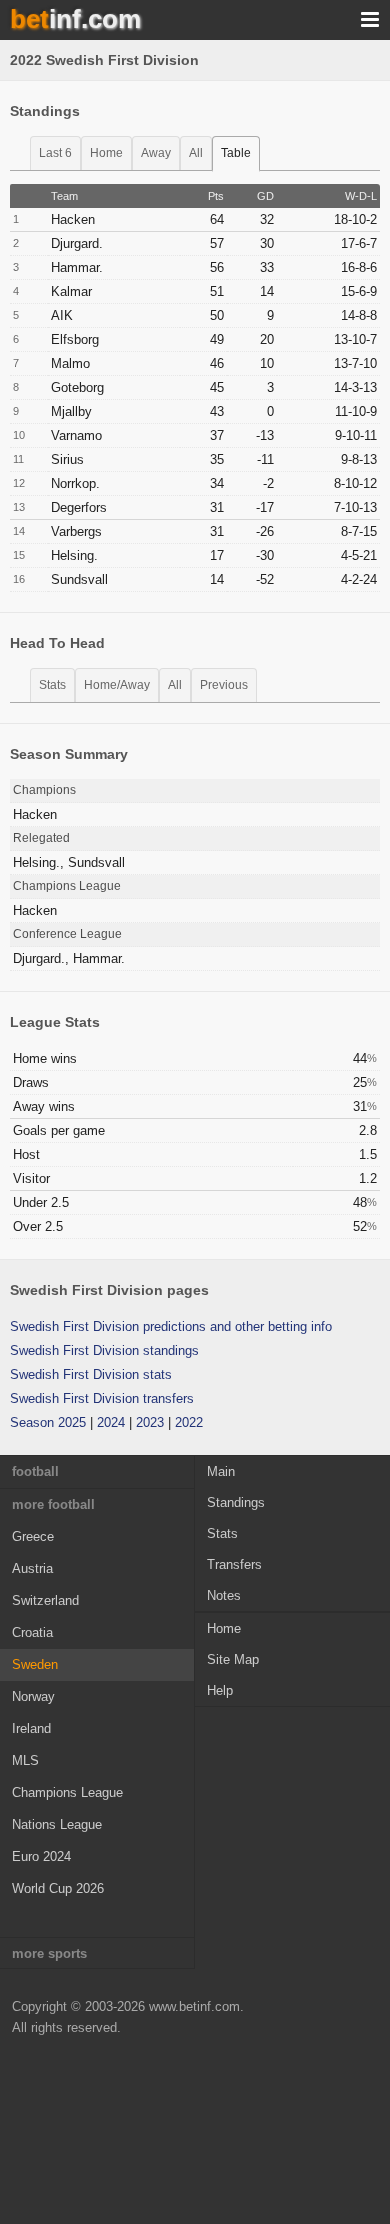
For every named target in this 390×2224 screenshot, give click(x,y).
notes (224, 1595)
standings (236, 1502)
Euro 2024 (41, 1856)
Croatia (32, 1632)
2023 (150, 1422)
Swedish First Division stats (91, 1374)
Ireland (31, 1728)
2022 (189, 1422)
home (106, 153)
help (220, 1690)
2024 (111, 1422)
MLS (25, 1760)
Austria (32, 1568)
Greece (33, 1536)
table (236, 153)
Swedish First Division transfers (102, 1398)
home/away (117, 685)
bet (75, 19)
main (221, 1471)
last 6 (55, 153)
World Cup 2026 (58, 1888)
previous (224, 685)
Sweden (35, 1664)
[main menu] (370, 20)
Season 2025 (48, 1422)
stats (52, 685)
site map (233, 1659)
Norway (33, 1696)
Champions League (67, 1792)
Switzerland (45, 1600)
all (196, 153)
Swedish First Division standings (104, 1350)
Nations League (57, 1824)
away (156, 153)
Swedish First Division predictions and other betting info (171, 1326)
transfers (234, 1564)
